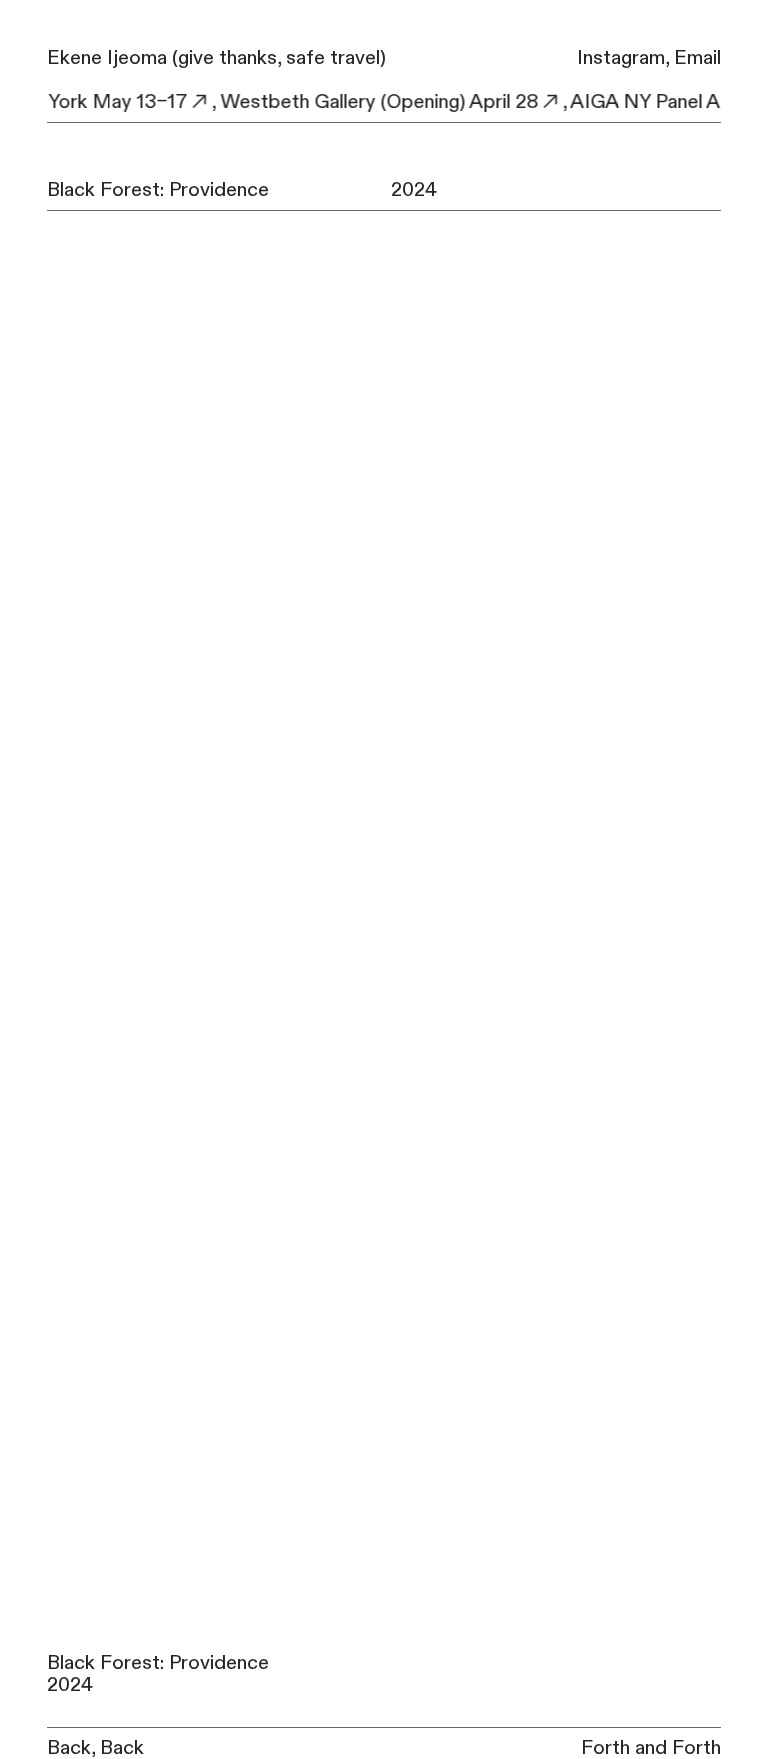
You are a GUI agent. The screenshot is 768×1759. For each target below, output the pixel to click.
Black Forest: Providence (158, 190)
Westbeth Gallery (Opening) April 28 (371, 102)
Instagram (621, 58)
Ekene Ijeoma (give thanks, (164, 58)
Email (697, 58)
